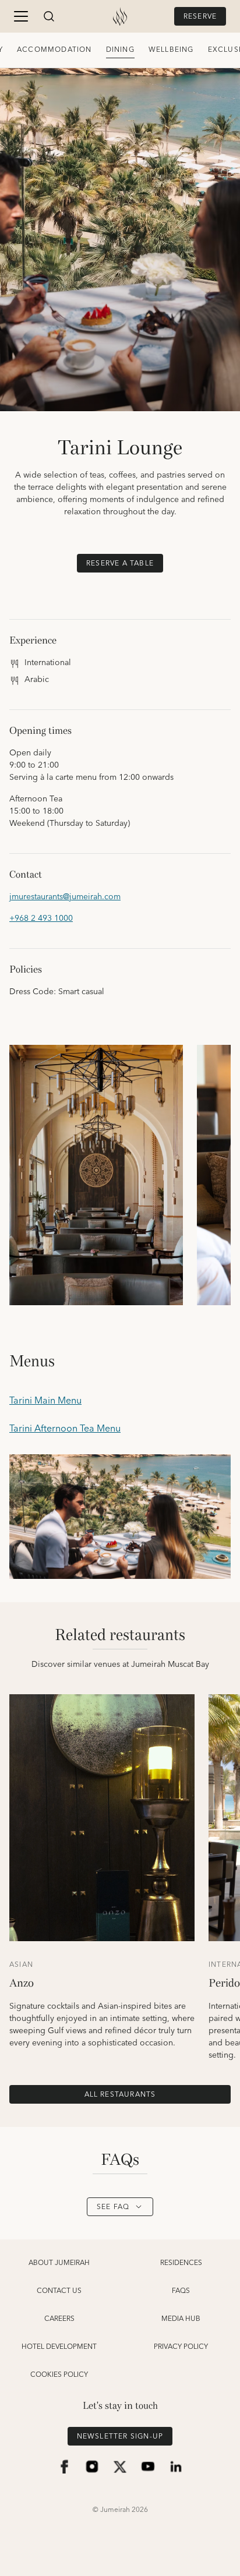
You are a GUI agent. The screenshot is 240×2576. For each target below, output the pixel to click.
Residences (181, 2263)
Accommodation (54, 50)
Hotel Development (59, 2347)
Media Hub (181, 2319)
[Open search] (49, 16)
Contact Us (59, 2291)
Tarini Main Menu (45, 1401)
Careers (59, 2319)
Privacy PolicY (181, 2347)
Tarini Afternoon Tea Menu (65, 1429)
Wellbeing (171, 50)
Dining (120, 50)
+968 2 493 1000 (41, 919)
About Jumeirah (59, 2263)
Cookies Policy (59, 2375)
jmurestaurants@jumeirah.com (65, 897)
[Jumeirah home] (120, 16)
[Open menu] (21, 16)
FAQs (181, 2291)
